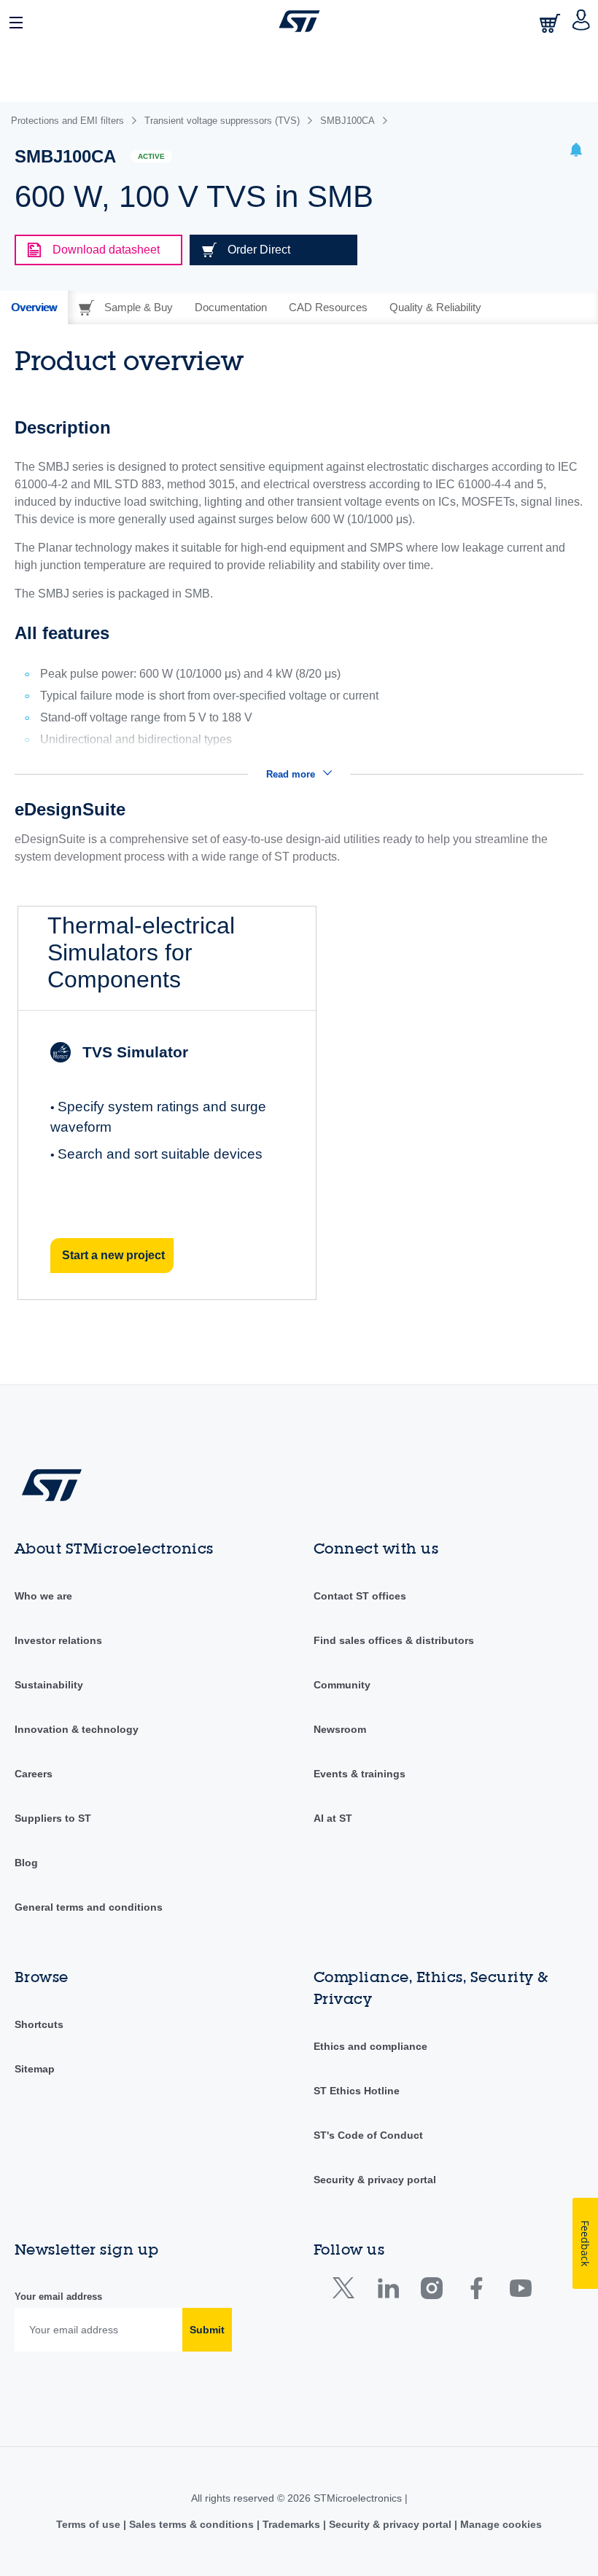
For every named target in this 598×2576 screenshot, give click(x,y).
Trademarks (291, 2524)
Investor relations (58, 1640)
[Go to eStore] (551, 23)
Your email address (58, 2297)
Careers (34, 1774)
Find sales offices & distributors (394, 1640)
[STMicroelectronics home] (299, 21)
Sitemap (35, 2069)
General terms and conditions (89, 1907)
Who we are (43, 1596)
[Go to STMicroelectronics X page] (347, 2291)
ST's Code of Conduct (368, 2135)
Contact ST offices (360, 1596)
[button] (17, 21)
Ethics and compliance (370, 2046)
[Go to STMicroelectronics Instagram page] (431, 2291)
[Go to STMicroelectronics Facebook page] (476, 2291)
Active (151, 156)
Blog (26, 1863)
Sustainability (49, 1685)
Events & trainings (360, 1774)
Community (342, 1685)
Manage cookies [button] (500, 2524)
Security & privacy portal (375, 2180)
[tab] (34, 308)
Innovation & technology (77, 1729)
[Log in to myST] (582, 21)
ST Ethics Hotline (357, 2091)
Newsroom (340, 1729)
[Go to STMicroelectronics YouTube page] (520, 2291)
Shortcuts (39, 2024)
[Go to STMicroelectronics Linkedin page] (388, 2291)
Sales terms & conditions (191, 2524)
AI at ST (333, 1818)
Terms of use (90, 2524)
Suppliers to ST (53, 1818)
